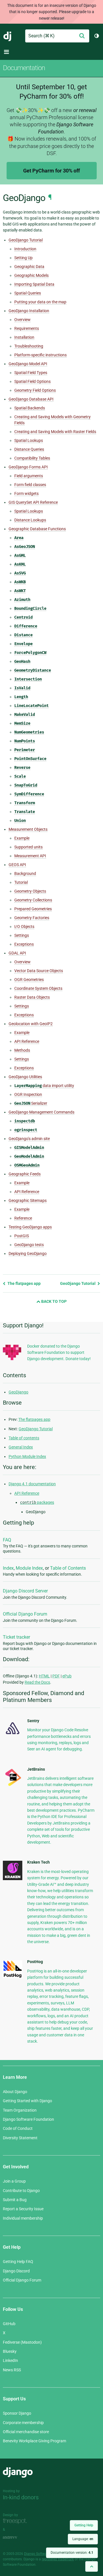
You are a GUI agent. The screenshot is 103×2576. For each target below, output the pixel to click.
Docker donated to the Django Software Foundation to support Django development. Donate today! (59, 1353)
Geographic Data (29, 267)
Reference (23, 1218)
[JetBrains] (13, 1786)
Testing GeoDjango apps (30, 1227)
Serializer (31, 1103)
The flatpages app (24, 1283)
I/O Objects (24, 927)
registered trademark (58, 2559)
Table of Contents (68, 1568)
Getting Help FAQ (18, 2262)
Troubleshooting (29, 346)
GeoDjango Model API (28, 364)
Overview (22, 320)
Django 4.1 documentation (32, 1484)
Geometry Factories (32, 918)
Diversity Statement (20, 2138)
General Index (21, 1447)
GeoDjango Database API (31, 399)
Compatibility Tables (32, 458)
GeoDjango (18, 1392)
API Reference (27, 1041)
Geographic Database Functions (37, 529)
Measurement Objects (28, 829)
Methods (22, 1050)
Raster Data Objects (32, 997)
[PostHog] (13, 1977)
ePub (67, 1676)
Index (8, 1568)
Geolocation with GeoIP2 (31, 1024)
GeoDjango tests (29, 1245)
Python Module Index (27, 1456)
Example (22, 838)
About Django (15, 2092)
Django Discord (16, 2271)
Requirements (27, 328)
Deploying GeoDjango (28, 1254)
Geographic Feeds (25, 1174)
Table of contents (24, 1438)
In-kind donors (21, 2497)
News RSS (12, 2370)
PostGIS (22, 1236)
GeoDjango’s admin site (29, 1139)
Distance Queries (29, 449)
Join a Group (14, 2181)
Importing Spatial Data (34, 284)
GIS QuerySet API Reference (33, 502)
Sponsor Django (17, 2413)
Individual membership (23, 2218)
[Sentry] (13, 1736)
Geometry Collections (33, 900)
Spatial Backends (30, 408)
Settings (22, 935)
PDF (56, 1676)
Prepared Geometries (33, 909)
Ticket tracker (16, 1637)
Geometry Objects (30, 891)
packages (37, 1502)
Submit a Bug (15, 2200)
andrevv (16, 2538)
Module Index (29, 1568)
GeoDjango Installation (29, 311)
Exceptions (24, 944)
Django (8, 36)
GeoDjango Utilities (25, 1077)
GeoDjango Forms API (28, 467)
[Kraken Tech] (13, 1879)
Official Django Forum (25, 1614)
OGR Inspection (28, 1094)
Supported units (28, 847)
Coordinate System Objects (38, 988)
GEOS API (17, 865)
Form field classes (30, 485)
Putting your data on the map (40, 302)
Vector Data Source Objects (39, 971)
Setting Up (23, 258)
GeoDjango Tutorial (26, 240)
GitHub (9, 2324)
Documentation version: (72, 2553)
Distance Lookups (30, 520)
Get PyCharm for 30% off (51, 171)
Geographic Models (31, 275)
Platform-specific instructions (40, 355)
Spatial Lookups (29, 440)
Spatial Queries (28, 293)
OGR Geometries (29, 980)
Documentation (24, 68)
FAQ (7, 1540)
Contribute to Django (21, 2191)
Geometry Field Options (35, 390)
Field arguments (29, 476)
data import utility (44, 1086)
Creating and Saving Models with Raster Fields (55, 432)
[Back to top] (92, 2566)
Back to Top (54, 1301)
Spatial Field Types (31, 373)
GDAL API (17, 953)
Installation (24, 337)
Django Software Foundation (28, 2119)
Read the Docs (37, 1682)
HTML (44, 1676)
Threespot (16, 2521)
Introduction (25, 249)
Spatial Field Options (32, 381)
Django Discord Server (25, 1591)
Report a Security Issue (23, 2209)
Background (25, 873)
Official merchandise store (26, 2432)
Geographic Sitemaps (28, 1200)
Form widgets (26, 493)
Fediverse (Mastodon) (22, 2342)
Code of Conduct (18, 2128)
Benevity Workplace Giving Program (34, 2441)
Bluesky (10, 2351)
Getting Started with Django (27, 2101)
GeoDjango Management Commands (41, 1112)
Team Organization (20, 2110)
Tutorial (21, 882)
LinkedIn (10, 2360)
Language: (83, 2539)
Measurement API (30, 856)
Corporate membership (23, 2423)
